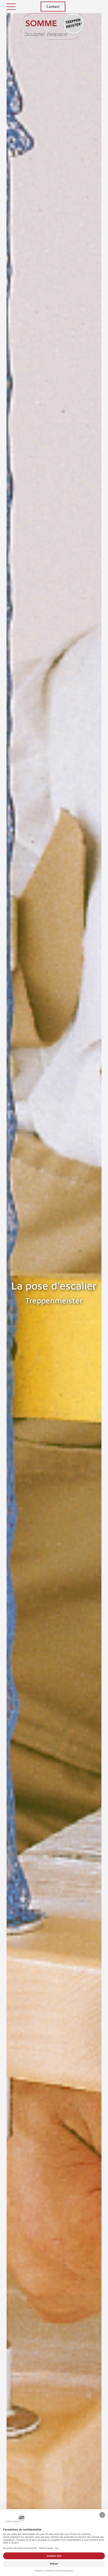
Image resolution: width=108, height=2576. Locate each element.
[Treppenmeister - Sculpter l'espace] (54, 26)
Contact (53, 6)
